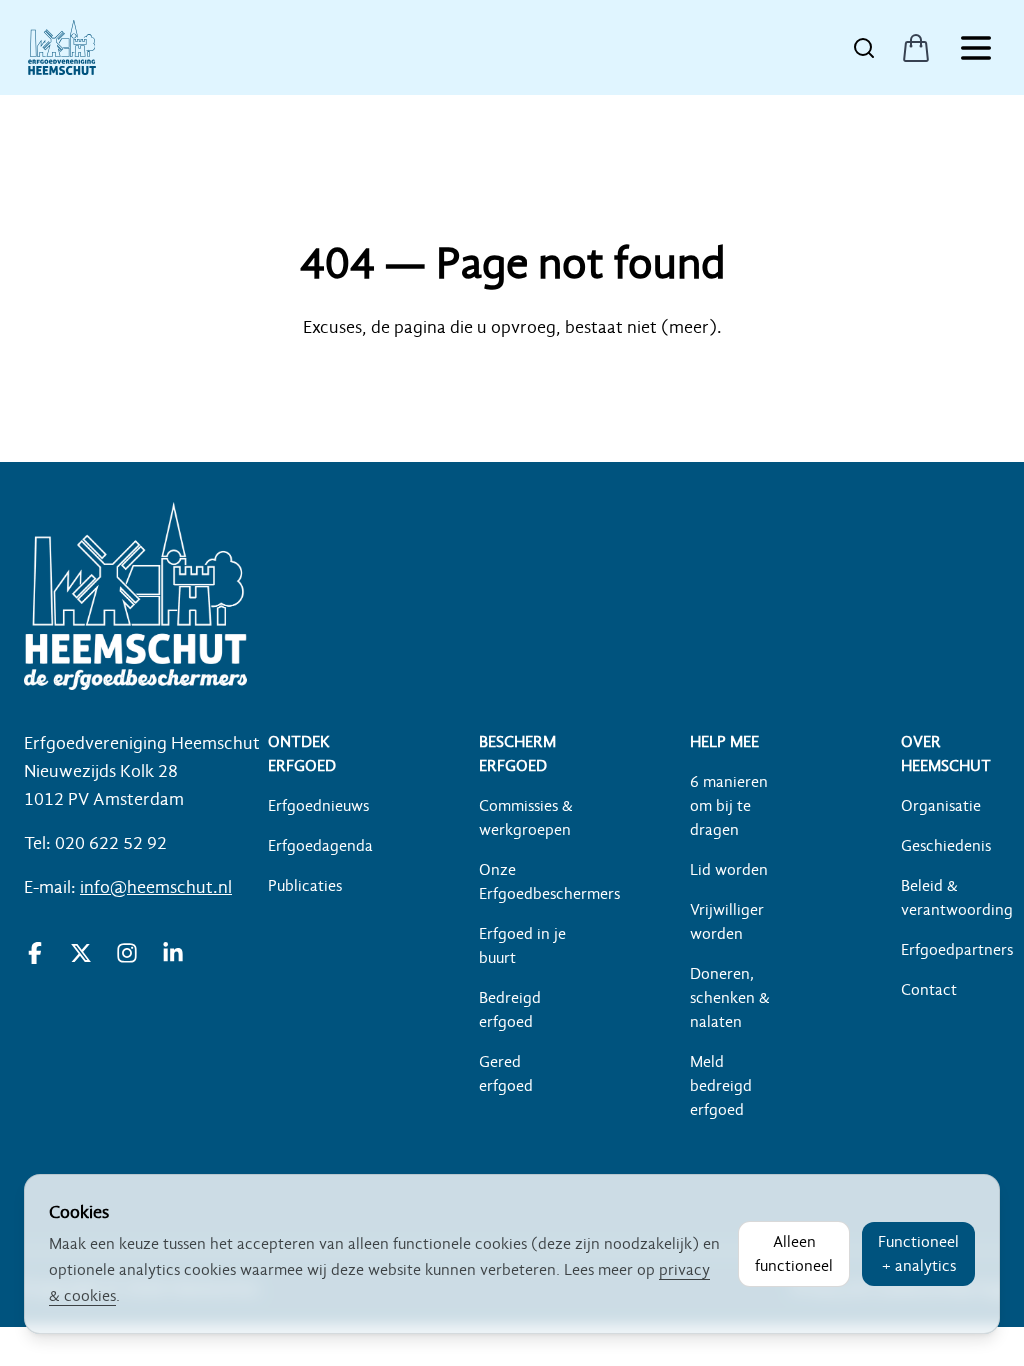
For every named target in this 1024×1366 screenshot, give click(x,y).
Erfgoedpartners (957, 950)
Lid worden (729, 870)
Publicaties (305, 886)
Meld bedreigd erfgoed (721, 1086)
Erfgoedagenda (320, 846)
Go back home (512, 386)
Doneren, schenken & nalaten (730, 998)
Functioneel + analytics (918, 1254)
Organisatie (941, 806)
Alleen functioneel (794, 1254)
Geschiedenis (946, 846)
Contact (929, 990)
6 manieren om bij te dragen (729, 806)
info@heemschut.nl (156, 887)
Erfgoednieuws (318, 806)
